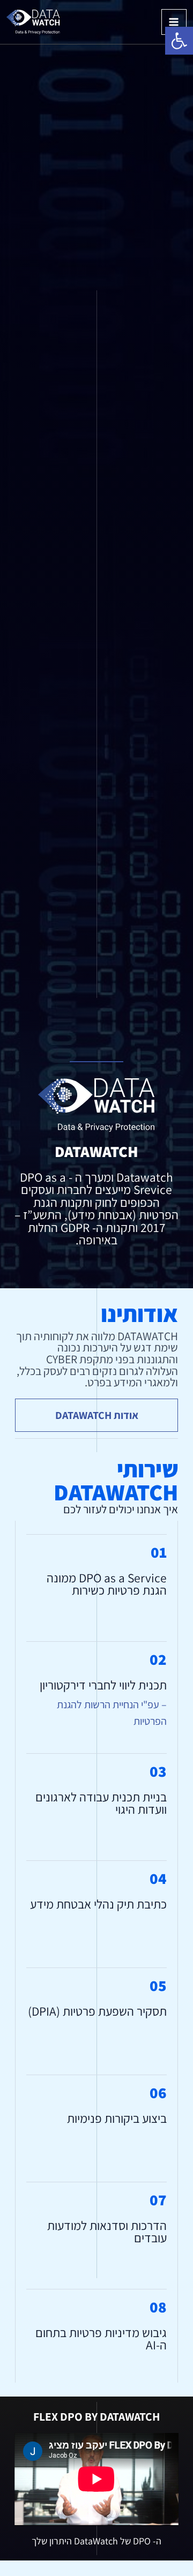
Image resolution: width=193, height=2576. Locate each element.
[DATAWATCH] (33, 22)
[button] (179, 41)
